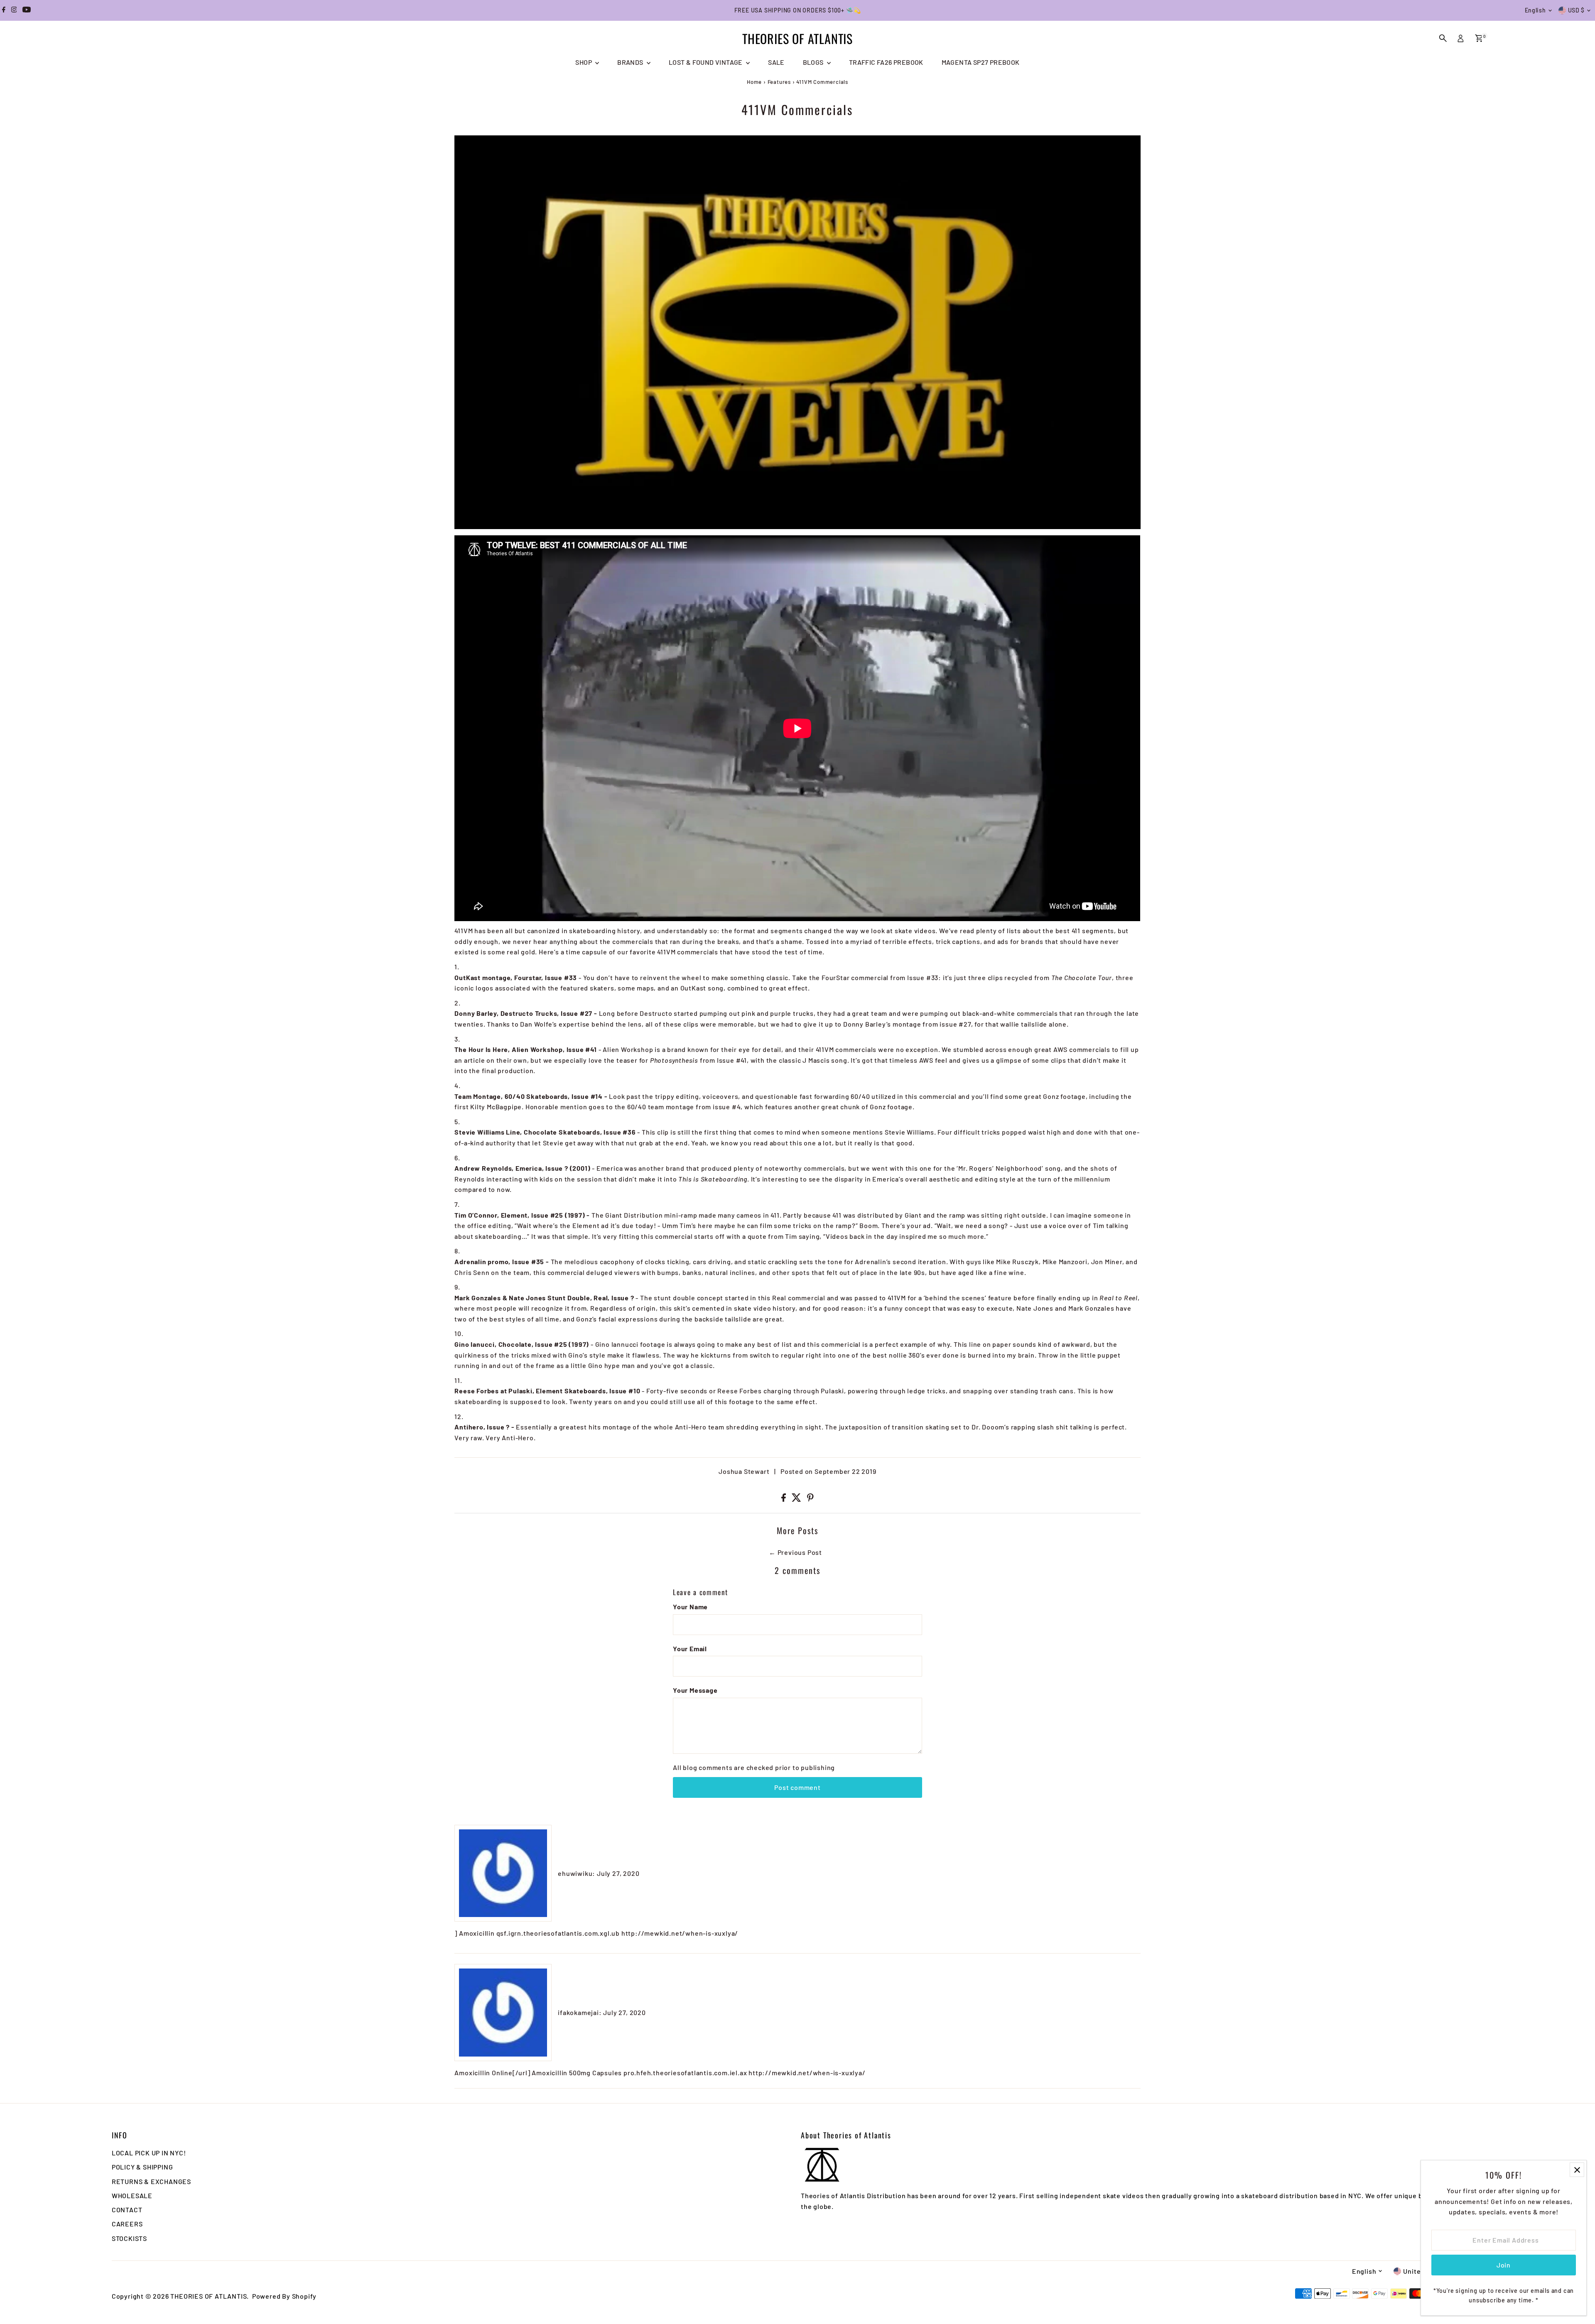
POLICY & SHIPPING (142, 2167)
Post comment (797, 1787)
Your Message (695, 1690)
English (1535, 10)
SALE (776, 62)
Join (1504, 2265)
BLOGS (814, 62)
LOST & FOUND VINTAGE (706, 62)
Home (754, 82)
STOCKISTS (129, 2238)
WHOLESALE (132, 2195)
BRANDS (631, 62)
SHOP (584, 62)
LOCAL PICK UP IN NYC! (149, 2153)
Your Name (690, 1607)
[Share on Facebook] (784, 1499)
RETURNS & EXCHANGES (151, 2181)
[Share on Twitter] (797, 1499)
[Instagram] (14, 10)
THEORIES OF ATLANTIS (797, 38)
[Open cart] (1479, 38)
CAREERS (127, 2224)
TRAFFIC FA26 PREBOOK (886, 62)
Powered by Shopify (284, 2296)
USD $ (1577, 10)
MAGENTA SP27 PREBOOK (981, 62)
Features (779, 82)
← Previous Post (795, 1552)
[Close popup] (1577, 2170)
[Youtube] (27, 10)
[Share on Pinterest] (810, 1499)
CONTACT (127, 2210)
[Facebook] (4, 10)
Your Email (690, 1649)
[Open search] (1443, 38)
